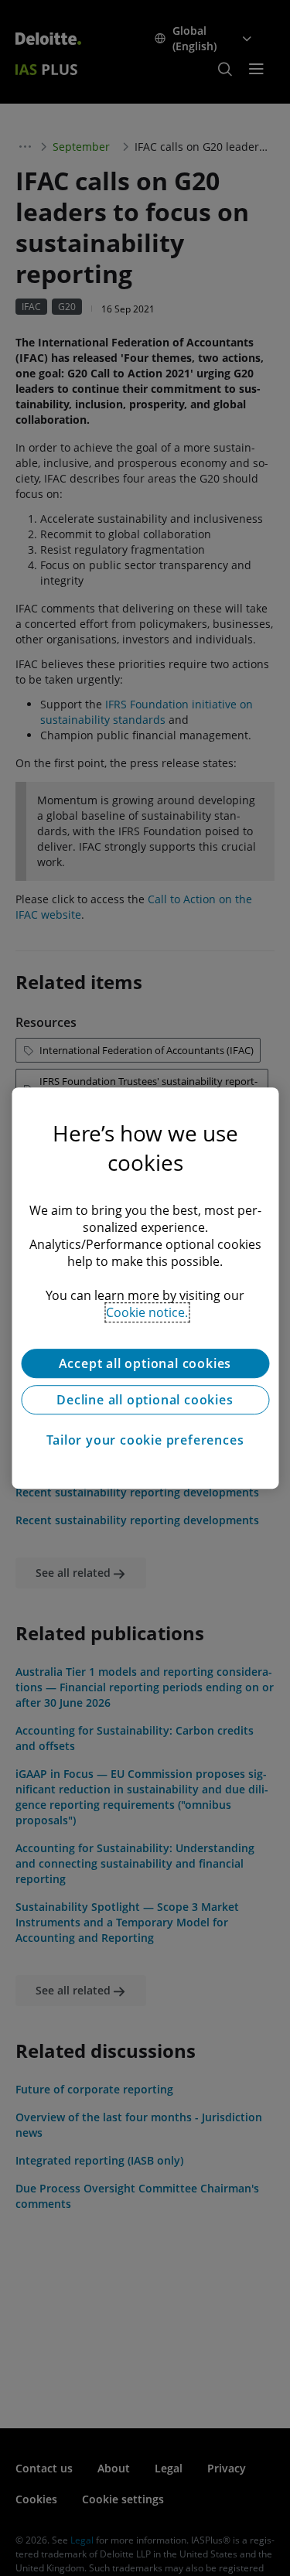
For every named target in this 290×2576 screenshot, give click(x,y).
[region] (145, 1288)
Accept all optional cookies (145, 1363)
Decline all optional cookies (145, 1400)
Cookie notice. (147, 1312)
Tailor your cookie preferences (145, 1440)
